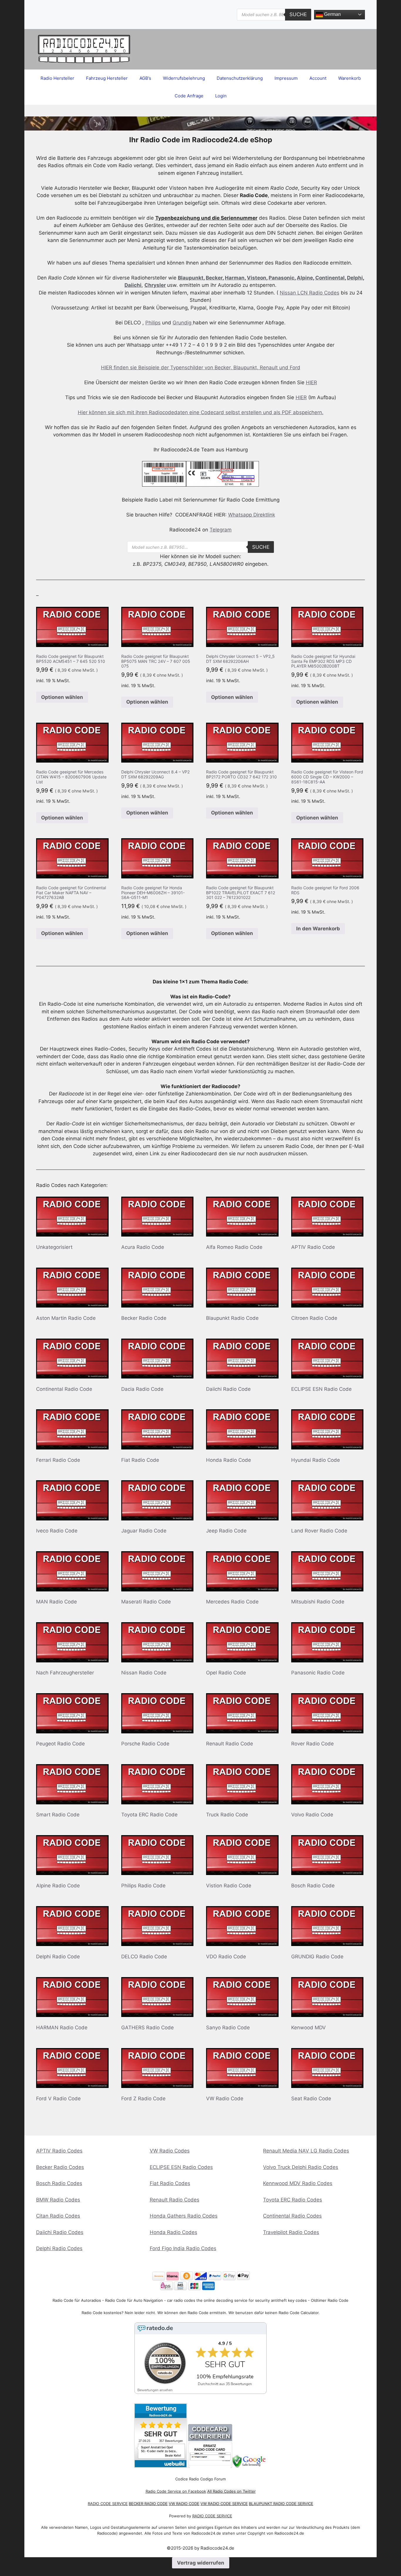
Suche (298, 14)
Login (221, 96)
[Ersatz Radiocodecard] (210, 2466)
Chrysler (155, 285)
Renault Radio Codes (175, 2200)
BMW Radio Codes (58, 2200)
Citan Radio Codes (58, 2216)
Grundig (183, 323)
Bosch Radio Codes (59, 2183)
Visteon (257, 278)
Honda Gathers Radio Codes (184, 2216)
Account (318, 78)
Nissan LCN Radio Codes (310, 293)
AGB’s (145, 78)
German (332, 14)
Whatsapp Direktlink (252, 515)
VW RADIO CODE (184, 2504)
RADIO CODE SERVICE (108, 2504)
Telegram (221, 530)
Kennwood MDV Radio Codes (298, 2183)
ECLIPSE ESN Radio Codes (181, 2167)
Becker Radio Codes (60, 2167)
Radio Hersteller (57, 78)
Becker (214, 278)
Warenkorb (349, 78)
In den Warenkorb (318, 929)
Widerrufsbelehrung (184, 78)
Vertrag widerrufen (201, 2563)
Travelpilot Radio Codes (291, 2232)
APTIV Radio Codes (59, 2151)
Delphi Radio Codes (59, 2248)
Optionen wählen (62, 697)
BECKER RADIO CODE (148, 2504)
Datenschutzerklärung (240, 78)
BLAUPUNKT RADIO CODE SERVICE (281, 2504)
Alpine (305, 278)
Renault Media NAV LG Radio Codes (306, 2151)
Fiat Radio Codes (170, 2183)
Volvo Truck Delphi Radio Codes (301, 2167)
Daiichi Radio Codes (60, 2232)
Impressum (286, 78)
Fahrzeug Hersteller (107, 78)
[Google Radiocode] (250, 2466)
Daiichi (133, 285)
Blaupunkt (191, 278)
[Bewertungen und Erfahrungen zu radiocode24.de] (161, 2466)
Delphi (355, 278)
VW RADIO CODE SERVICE (224, 2504)
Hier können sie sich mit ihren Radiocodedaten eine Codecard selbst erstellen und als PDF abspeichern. (201, 412)
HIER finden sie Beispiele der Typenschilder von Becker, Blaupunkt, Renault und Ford (201, 367)
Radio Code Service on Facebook (176, 2491)
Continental (330, 278)
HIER (311, 382)
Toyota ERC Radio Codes (293, 2200)
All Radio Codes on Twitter (231, 2491)
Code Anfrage (189, 96)
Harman (235, 278)
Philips (153, 323)
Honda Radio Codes (173, 2232)
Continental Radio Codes (292, 2216)
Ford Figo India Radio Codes (183, 2248)
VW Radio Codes (170, 2151)
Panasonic (282, 278)
